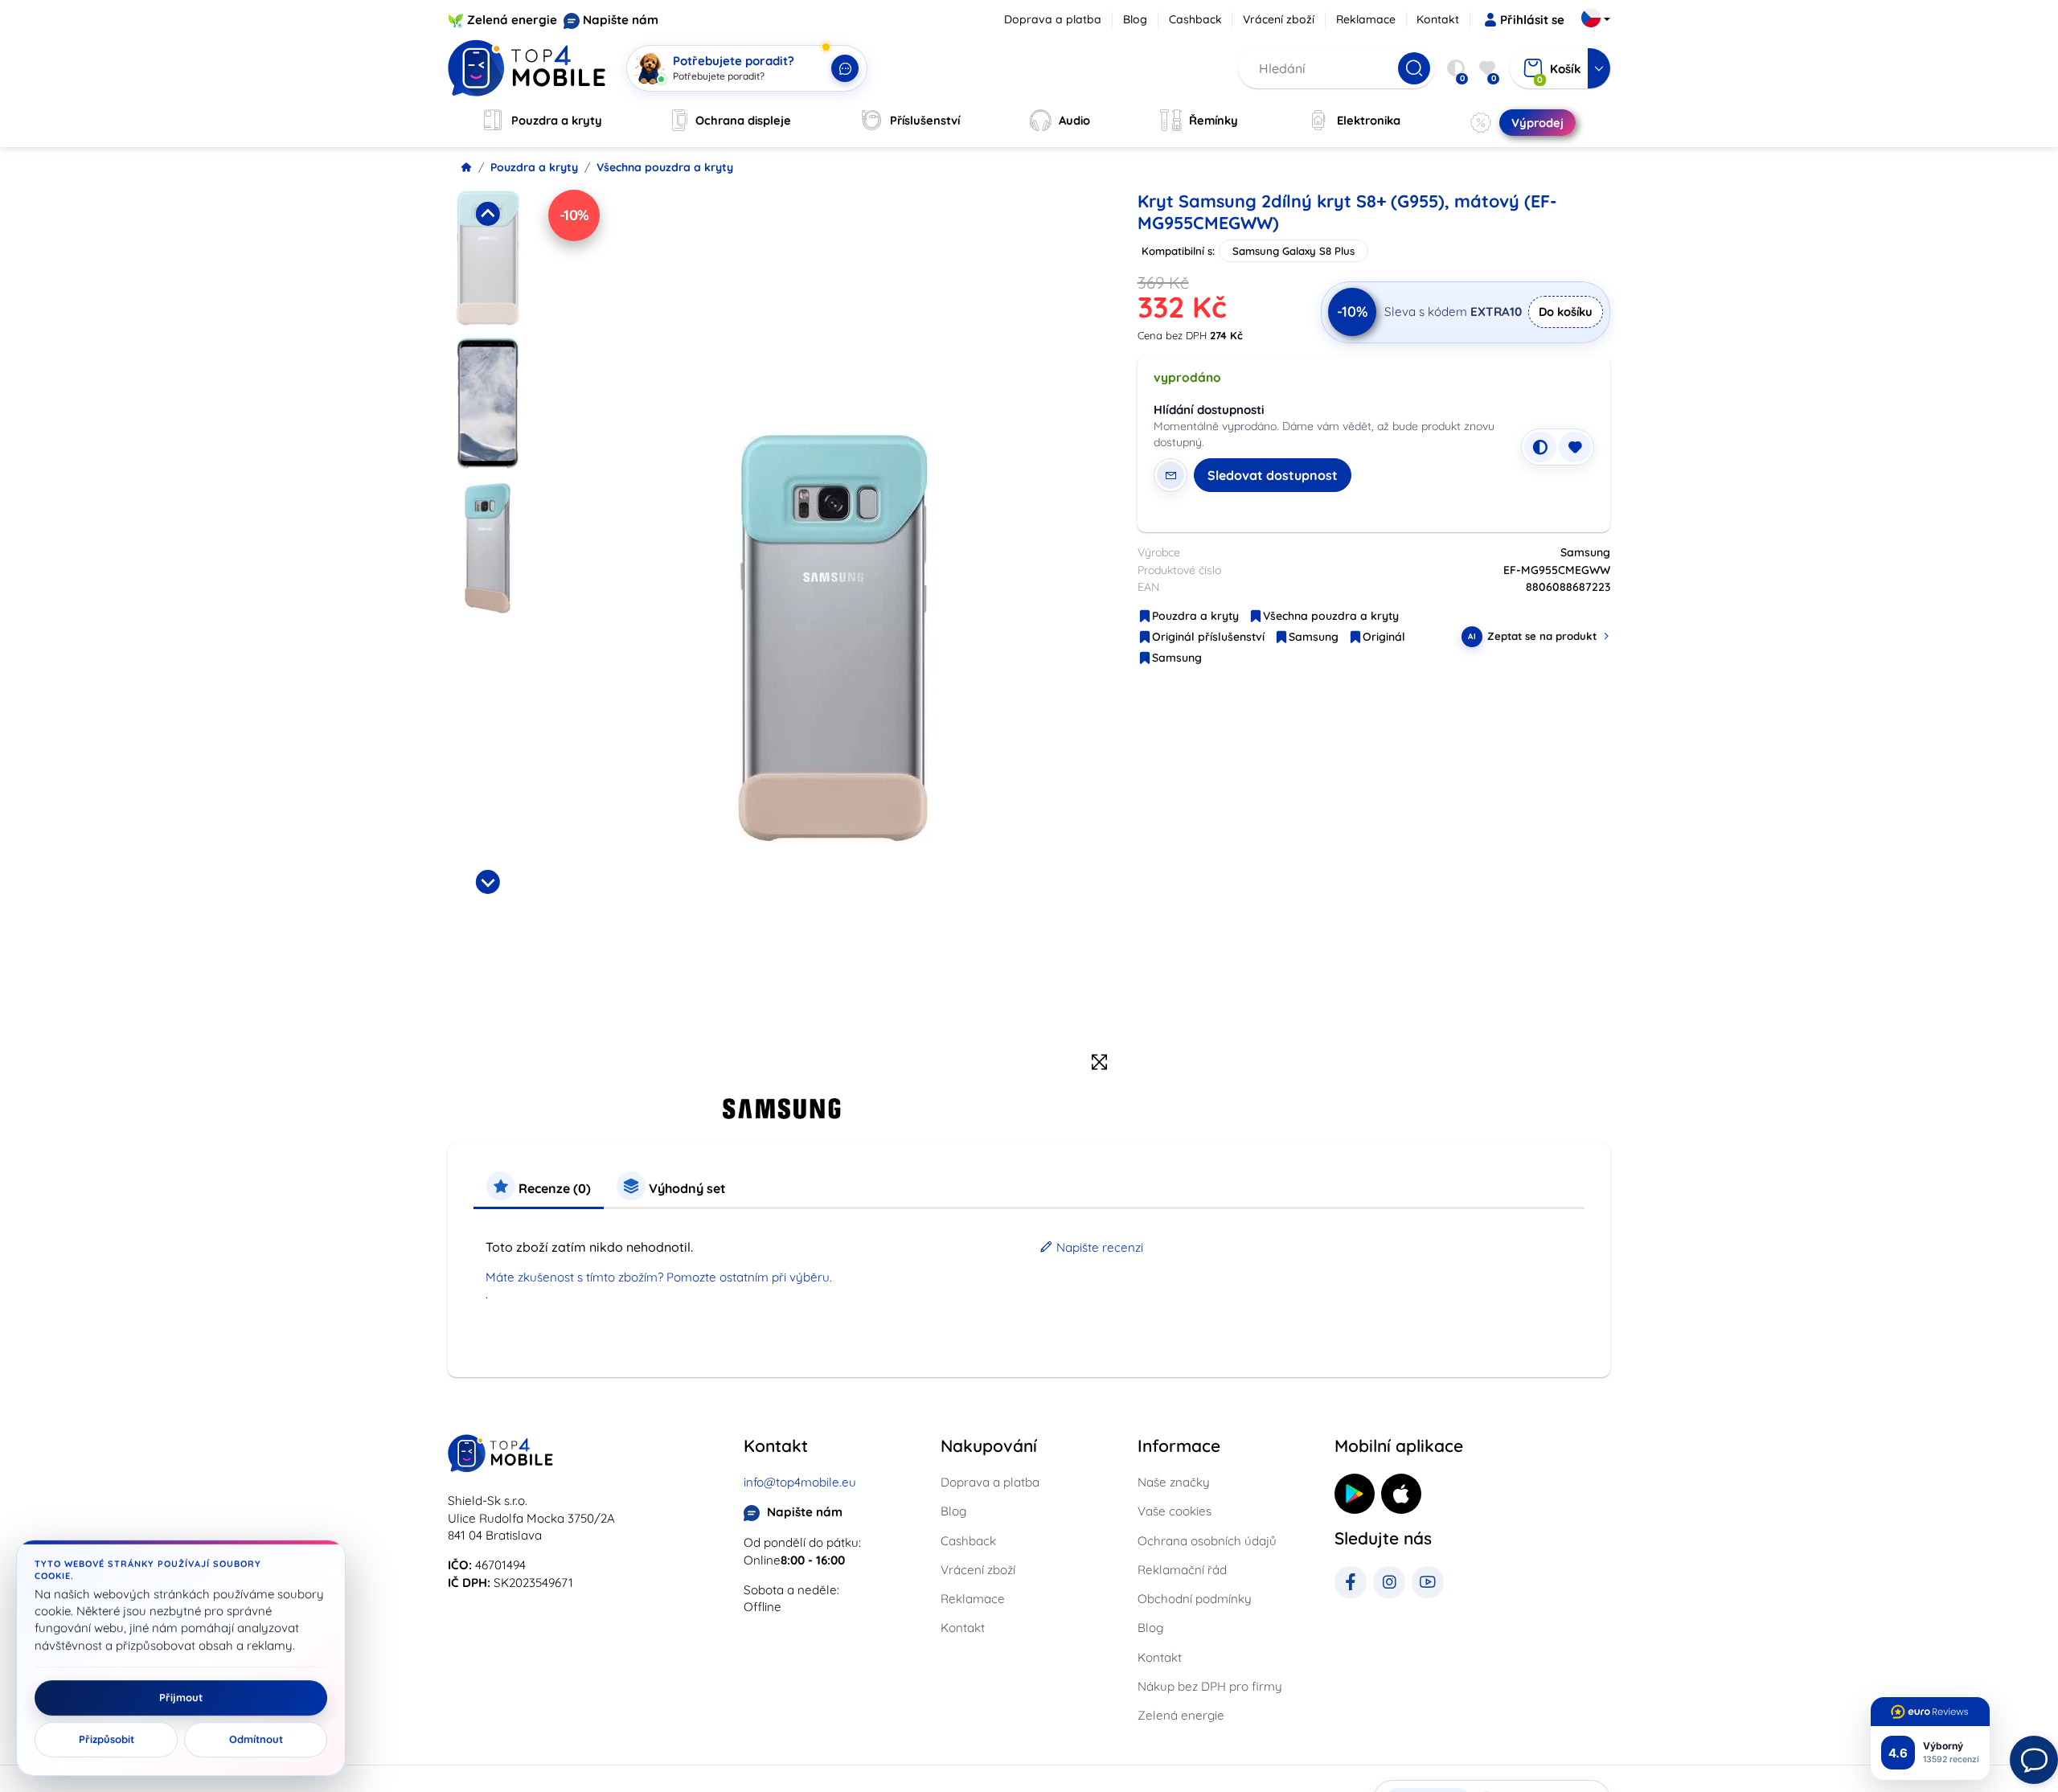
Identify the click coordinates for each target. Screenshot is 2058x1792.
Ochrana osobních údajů (1207, 1541)
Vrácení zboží (1279, 19)
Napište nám (621, 20)
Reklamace (1366, 19)
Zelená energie (512, 20)
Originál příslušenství (1208, 637)
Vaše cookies (1175, 1511)
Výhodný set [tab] (686, 1188)
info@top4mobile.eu (800, 1482)
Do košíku (1566, 312)
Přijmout (181, 1698)
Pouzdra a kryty (534, 167)
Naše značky (1174, 1482)
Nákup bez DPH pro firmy (1210, 1686)
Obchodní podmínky (1195, 1599)
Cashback (1195, 19)
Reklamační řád (1182, 1570)
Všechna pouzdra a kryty (665, 167)
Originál (1384, 637)
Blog (1135, 19)
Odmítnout (256, 1740)
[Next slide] (487, 882)
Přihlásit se (1532, 20)
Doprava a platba (1053, 19)
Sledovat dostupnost (1273, 475)
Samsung (1314, 637)
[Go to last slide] (487, 214)
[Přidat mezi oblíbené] (1575, 447)
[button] (488, 258)
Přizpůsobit (107, 1740)
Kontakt (1438, 19)
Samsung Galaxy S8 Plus (1293, 251)
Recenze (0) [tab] (553, 1188)
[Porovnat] (1540, 447)
